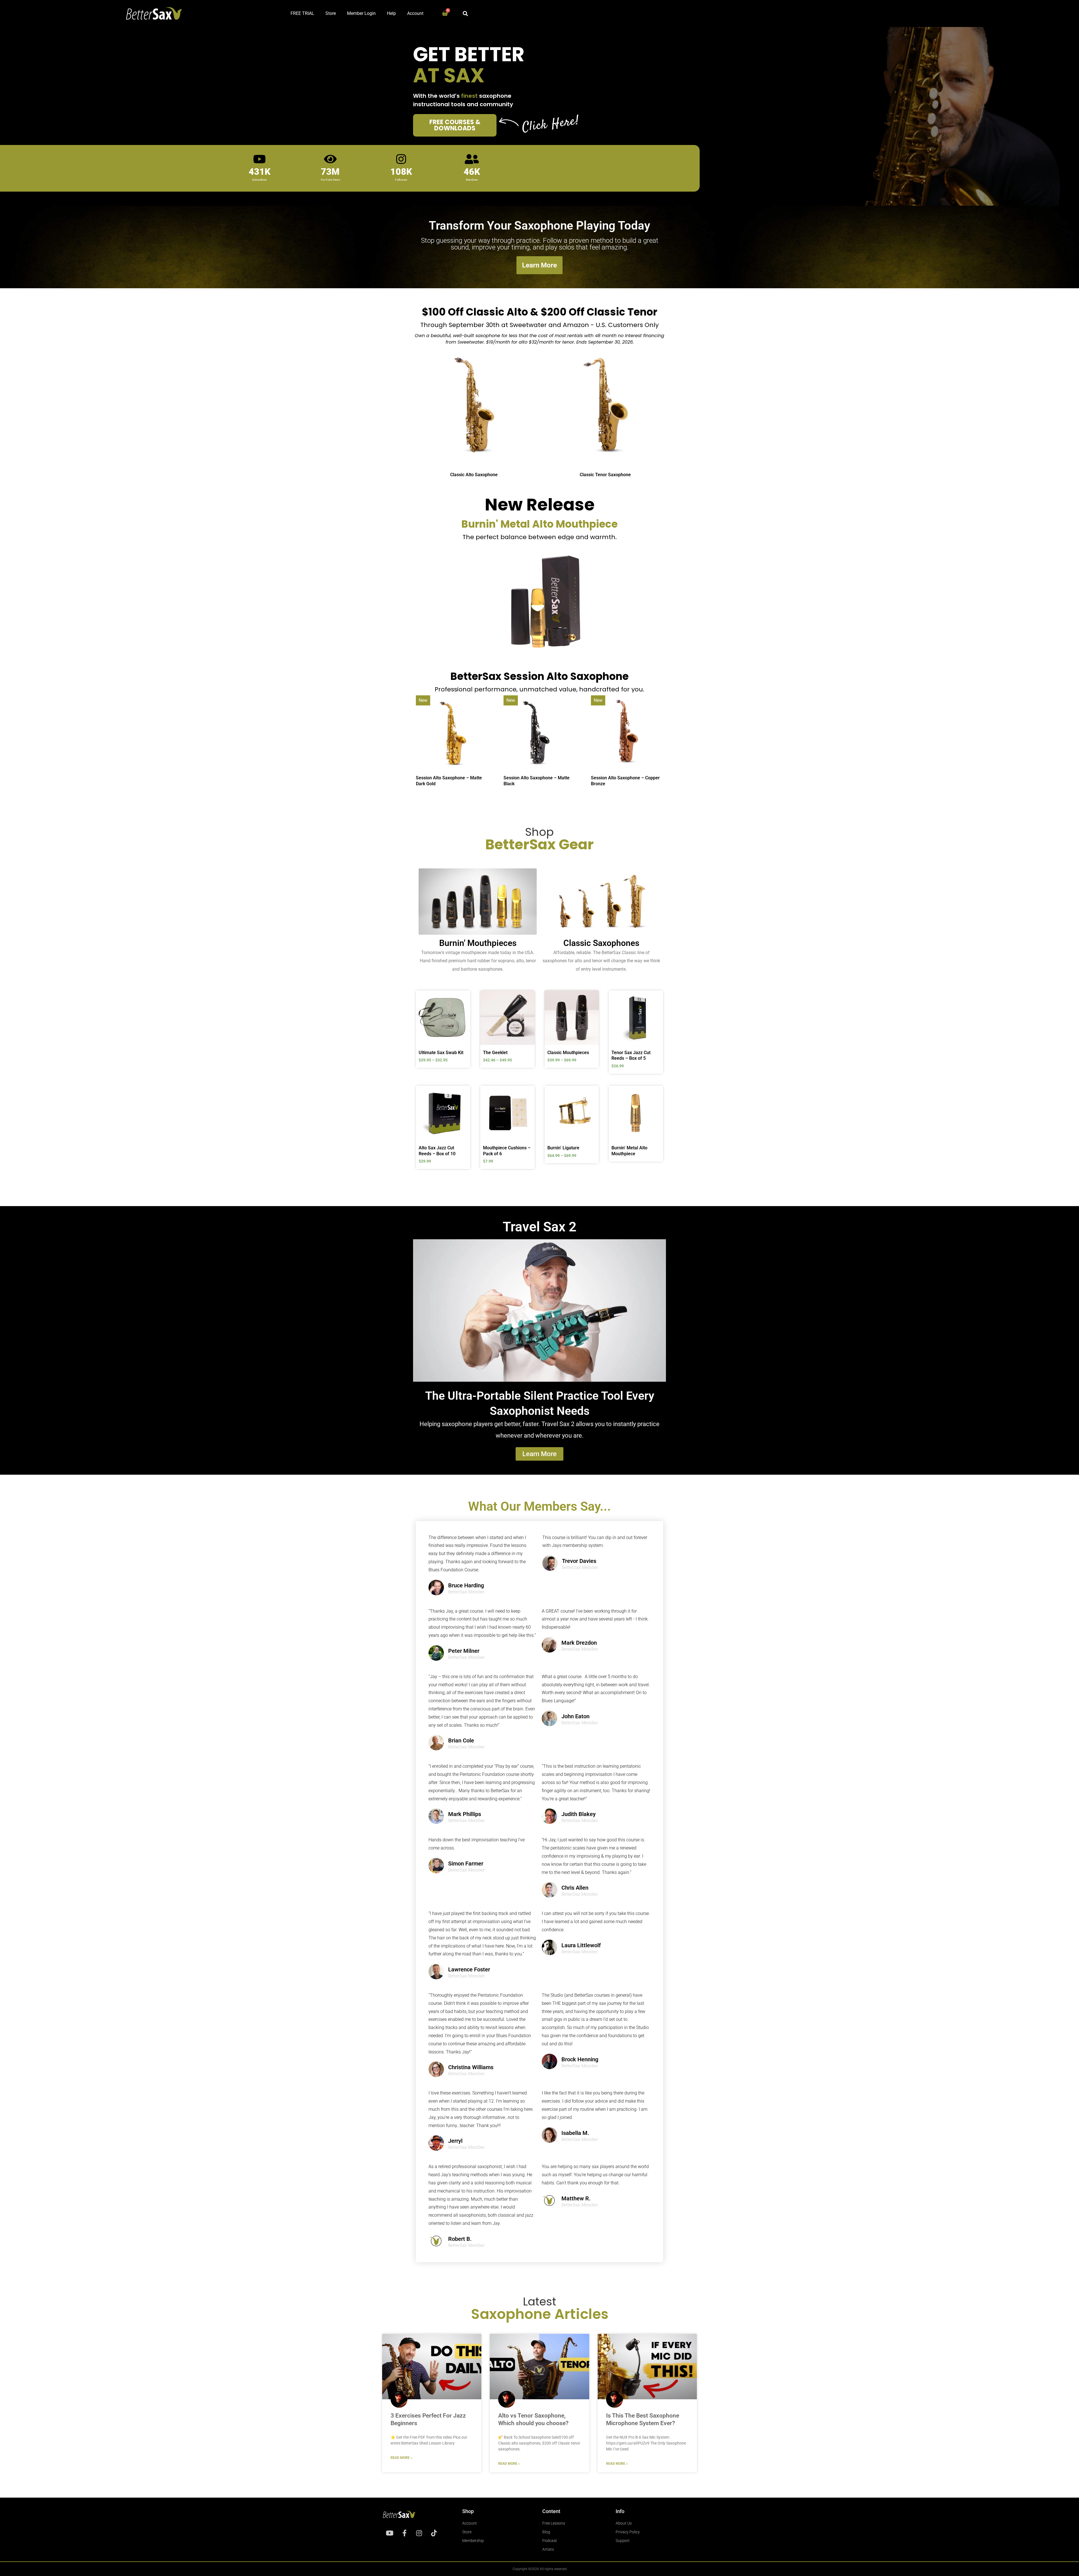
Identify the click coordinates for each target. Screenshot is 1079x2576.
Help (391, 13)
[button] (465, 13)
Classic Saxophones (601, 943)
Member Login (361, 13)
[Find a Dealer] (529, 367)
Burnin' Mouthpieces (478, 943)
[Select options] (465, 1012)
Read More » (401, 2458)
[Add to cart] (529, 1107)
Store (331, 13)
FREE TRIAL (302, 13)
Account (415, 13)
